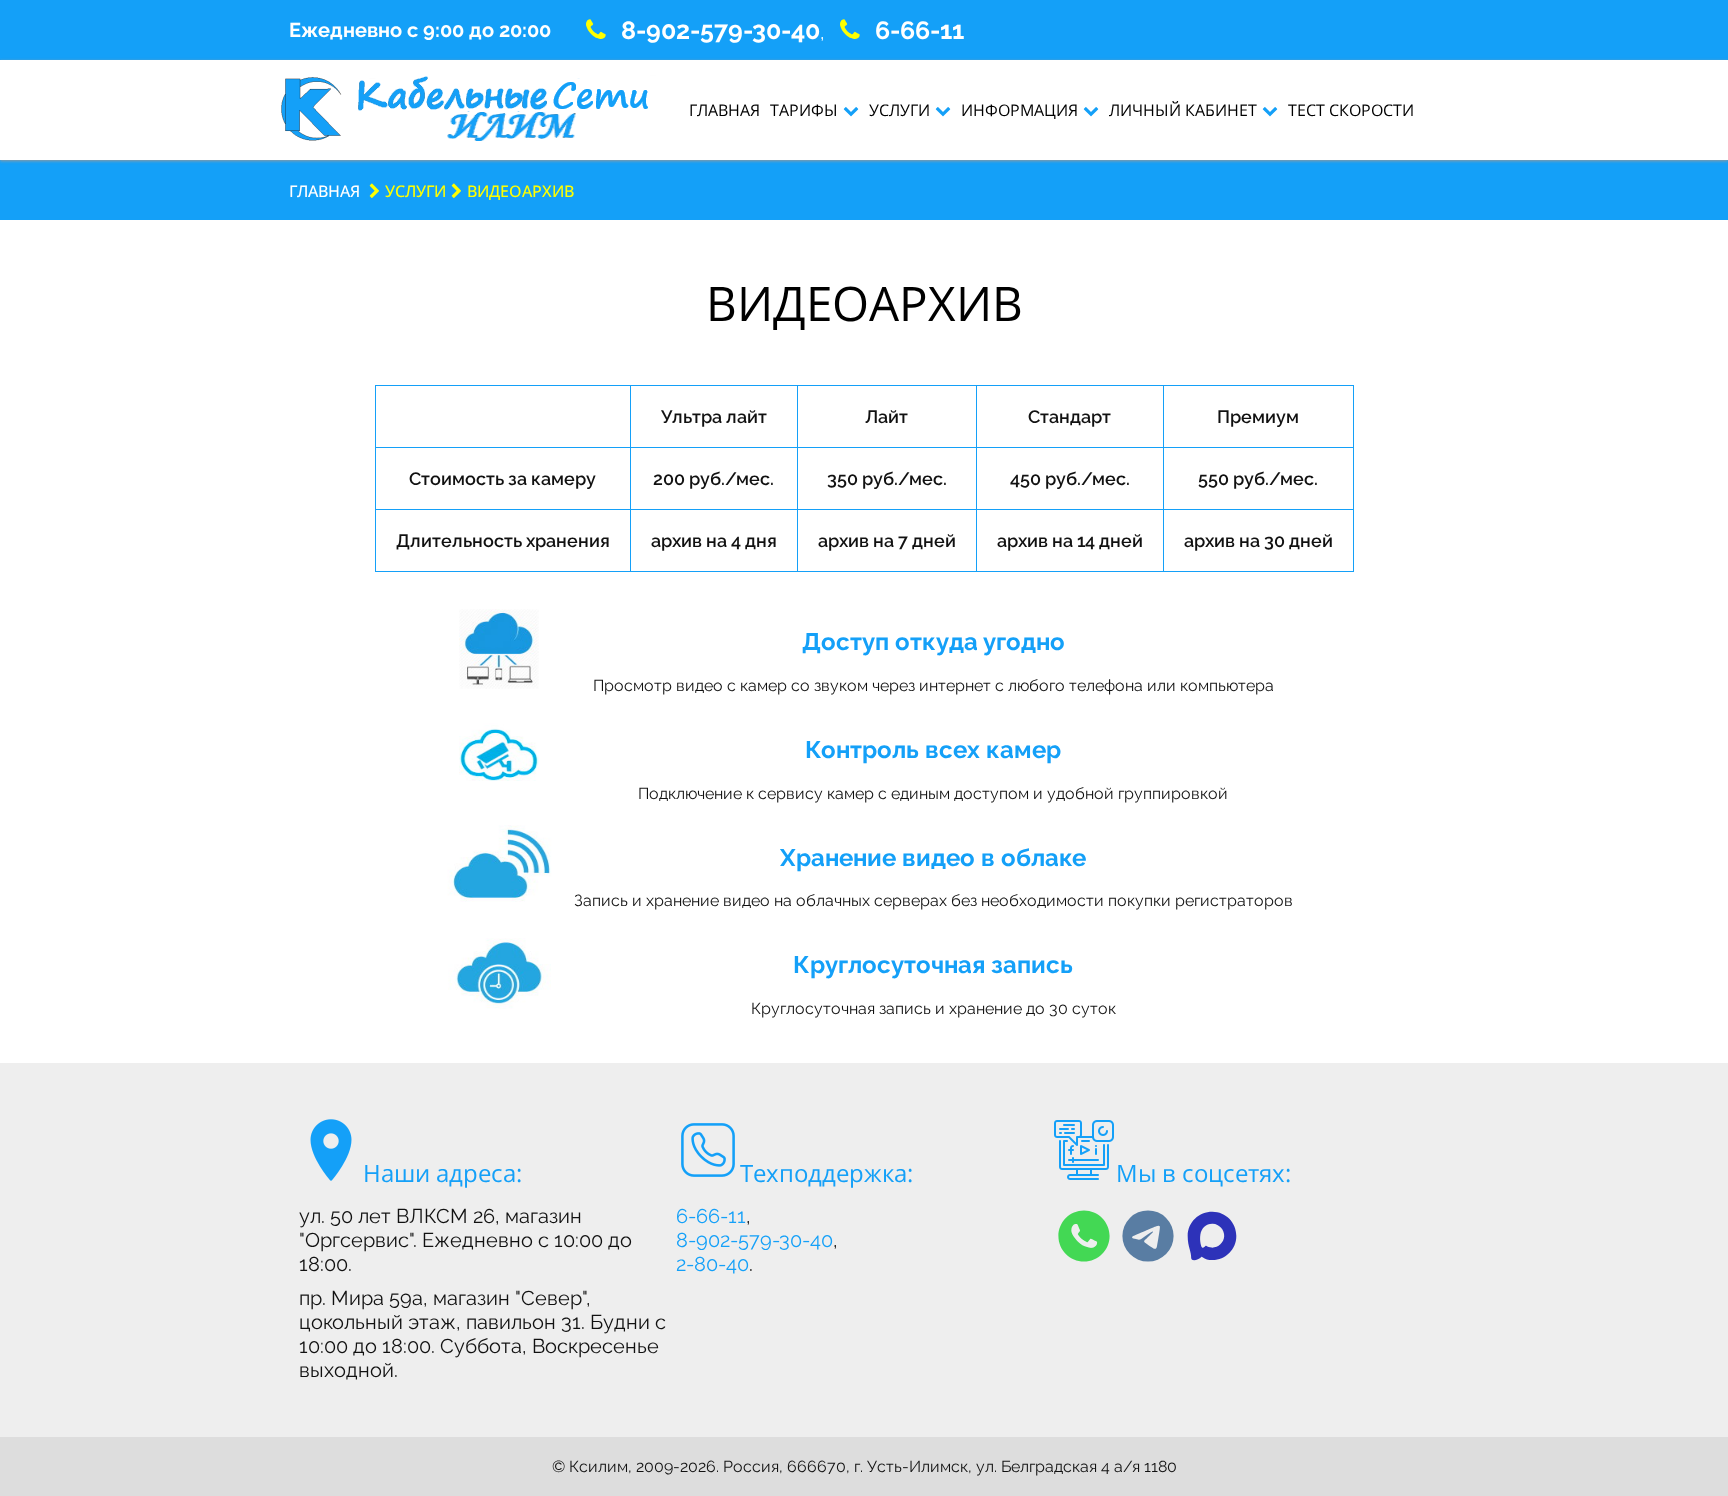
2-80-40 (712, 1264)
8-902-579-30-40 (720, 30)
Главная (724, 110)
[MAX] (1212, 1236)
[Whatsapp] (1084, 1236)
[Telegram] (1148, 1236)
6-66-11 (919, 30)
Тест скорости (1351, 110)
